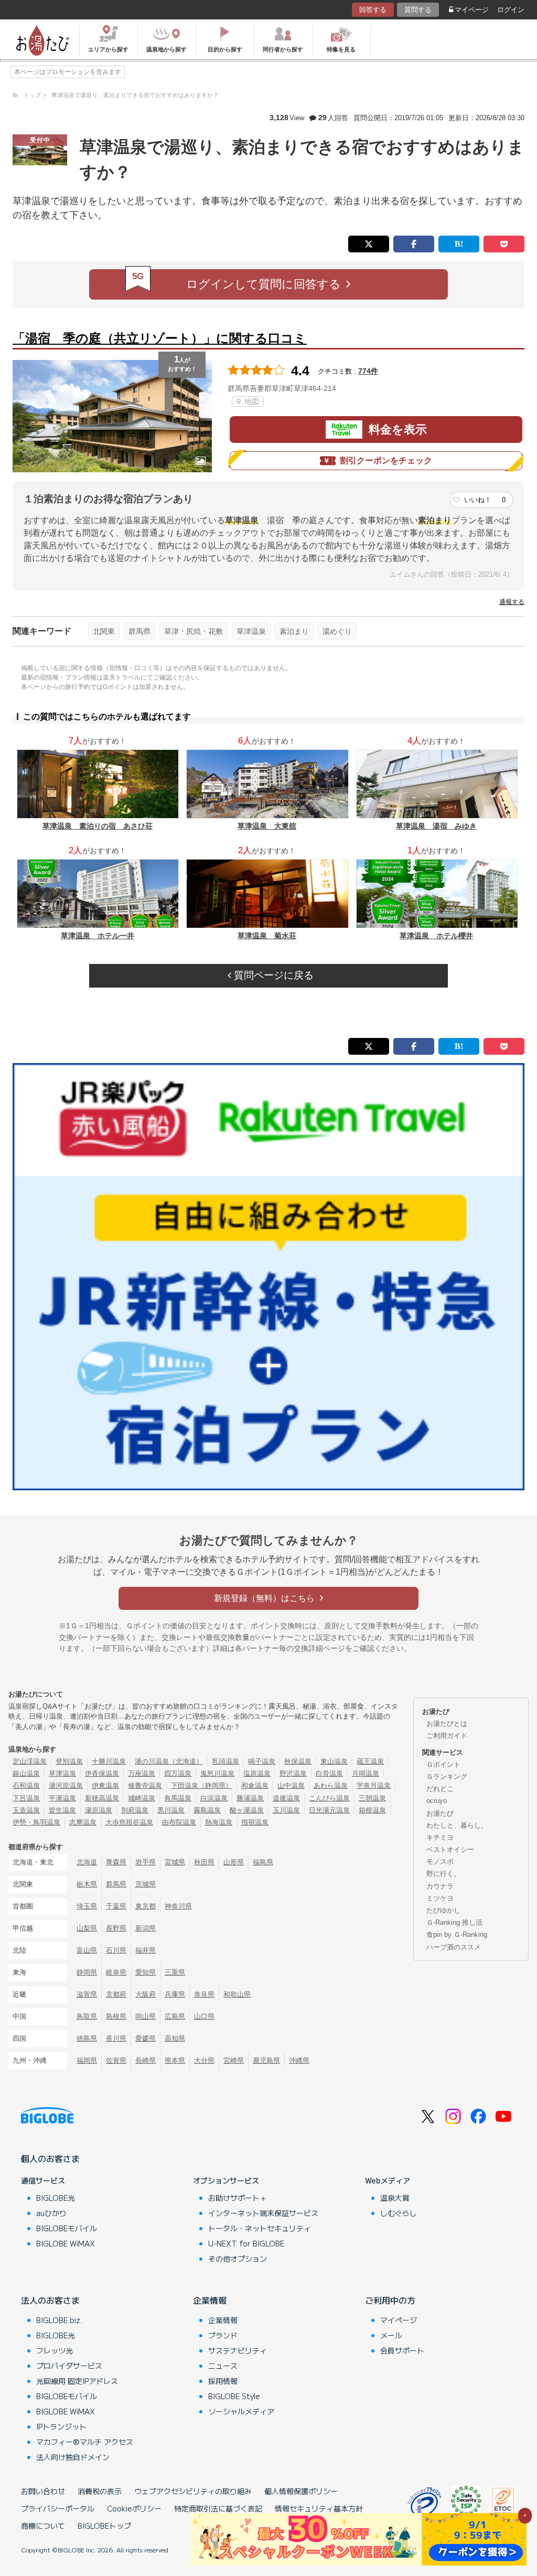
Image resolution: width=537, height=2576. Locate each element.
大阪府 (146, 1994)
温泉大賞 (395, 2198)
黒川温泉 (171, 1810)
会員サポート (402, 2350)
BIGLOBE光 (56, 2198)
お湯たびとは (447, 1724)
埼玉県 (87, 1906)
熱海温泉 (219, 1822)
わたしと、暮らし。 (457, 1825)
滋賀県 (87, 1994)
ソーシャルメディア (241, 2411)
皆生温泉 (62, 1810)
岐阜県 (116, 1972)
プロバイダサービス (69, 2366)
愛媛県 (146, 2038)
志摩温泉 (83, 1822)
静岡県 (87, 1972)
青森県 (116, 1862)
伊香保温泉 (102, 1773)
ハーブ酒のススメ (454, 1947)
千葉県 (116, 1906)
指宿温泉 (255, 1822)
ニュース (223, 2366)
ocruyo (437, 1801)
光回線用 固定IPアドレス (77, 2381)
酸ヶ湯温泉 (247, 1810)
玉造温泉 (26, 1810)
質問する (418, 10)
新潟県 (146, 1928)
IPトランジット (61, 2426)
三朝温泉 (372, 1798)
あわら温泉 (331, 1785)
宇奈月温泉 (374, 1785)
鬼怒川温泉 (217, 1773)
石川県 (116, 1950)
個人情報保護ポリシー (301, 2491)
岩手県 (146, 1862)
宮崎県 (234, 2060)
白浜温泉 (214, 1798)
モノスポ (440, 1862)
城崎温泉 (142, 1798)
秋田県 (204, 1862)
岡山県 (146, 2016)
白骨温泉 (329, 1773)
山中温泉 (291, 1785)
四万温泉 (178, 1773)
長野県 (116, 1928)
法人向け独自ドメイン (73, 2457)
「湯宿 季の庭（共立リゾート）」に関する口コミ (160, 338)
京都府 (116, 1994)
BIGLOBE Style (234, 2396)
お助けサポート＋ (238, 2198)
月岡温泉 (366, 1773)
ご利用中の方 (390, 2300)
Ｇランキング (447, 1777)
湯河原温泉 (66, 1785)
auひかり (51, 2213)
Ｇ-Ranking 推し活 (454, 1922)
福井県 (146, 1950)
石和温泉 (26, 1785)
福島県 (263, 1862)
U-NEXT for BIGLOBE (246, 2243)
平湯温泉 (62, 1798)
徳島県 (87, 2038)
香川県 (116, 2038)
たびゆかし (443, 1910)
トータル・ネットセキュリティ (260, 2228)
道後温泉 (286, 1798)
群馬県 (139, 631)
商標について (43, 2526)
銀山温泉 (26, 1773)
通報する (512, 602)
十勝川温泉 (109, 1761)
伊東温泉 (105, 1785)
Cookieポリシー (134, 2508)
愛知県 (146, 1972)
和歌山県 (237, 1994)
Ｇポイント (443, 1764)
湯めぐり (337, 631)
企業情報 (210, 2300)
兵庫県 (175, 1994)
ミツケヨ (440, 1898)
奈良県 (204, 1994)
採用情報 (223, 2381)
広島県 (175, 2016)
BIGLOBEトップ (104, 2526)
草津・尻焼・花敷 (194, 631)
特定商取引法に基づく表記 (218, 2508)
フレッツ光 (55, 2350)
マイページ (472, 10)
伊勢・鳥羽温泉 (36, 1822)
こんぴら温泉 (329, 1798)
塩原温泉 (257, 1773)
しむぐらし (399, 2213)
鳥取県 (87, 2016)
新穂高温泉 (102, 1798)
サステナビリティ (238, 2350)
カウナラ (440, 1886)
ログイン (511, 10)
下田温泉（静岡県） (202, 1785)
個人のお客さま (50, 2158)
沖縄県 (299, 2060)
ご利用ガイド (447, 1736)
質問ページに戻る (272, 975)
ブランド (223, 2335)
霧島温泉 (207, 1810)
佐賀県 (116, 2060)
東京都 (146, 1906)
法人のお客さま (50, 2300)
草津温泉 (251, 631)
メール (391, 2335)
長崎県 (146, 2060)
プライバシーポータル (58, 2508)
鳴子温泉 (262, 1761)
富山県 (87, 1950)
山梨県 (87, 1928)
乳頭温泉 (225, 1761)
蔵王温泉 (370, 1761)
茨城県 (146, 1884)
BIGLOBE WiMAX (66, 2243)
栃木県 (87, 1884)
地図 (251, 401)
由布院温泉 (179, 1822)
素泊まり (294, 631)
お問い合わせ (43, 2491)
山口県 (204, 2016)
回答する (373, 10)
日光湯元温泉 (329, 1810)
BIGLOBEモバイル (67, 2228)
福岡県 (87, 2060)
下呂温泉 (26, 1798)
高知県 (175, 2038)
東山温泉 (334, 1761)
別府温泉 (135, 1810)
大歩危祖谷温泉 (129, 1822)
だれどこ (440, 1789)
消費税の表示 (100, 2491)
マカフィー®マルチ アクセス (85, 2442)
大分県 (204, 2060)
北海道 (87, 1862)
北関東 (104, 631)
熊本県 (175, 2060)
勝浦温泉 (250, 1798)
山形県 (234, 1862)
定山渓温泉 (30, 1761)
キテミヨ (440, 1837)
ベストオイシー (450, 1849)
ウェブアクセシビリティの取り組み (193, 2491)
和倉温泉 (255, 1785)
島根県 (116, 2016)
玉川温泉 (286, 1810)
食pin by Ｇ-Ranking (457, 1934)
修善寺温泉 (145, 1785)
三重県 (175, 1972)
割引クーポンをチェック (386, 460)
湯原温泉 (99, 1810)
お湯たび (440, 1813)
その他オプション (238, 2259)
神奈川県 (178, 1906)
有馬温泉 (178, 1798)
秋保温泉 (298, 1761)
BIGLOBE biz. (59, 2320)
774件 (368, 371)
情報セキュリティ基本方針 (319, 2508)
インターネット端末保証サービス (263, 2213)
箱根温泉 (372, 1810)
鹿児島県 (266, 2060)
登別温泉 (69, 1761)
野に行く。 (443, 1874)
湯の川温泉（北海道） (169, 1761)
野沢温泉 (293, 1773)
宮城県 (175, 1862)
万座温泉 (142, 1773)
